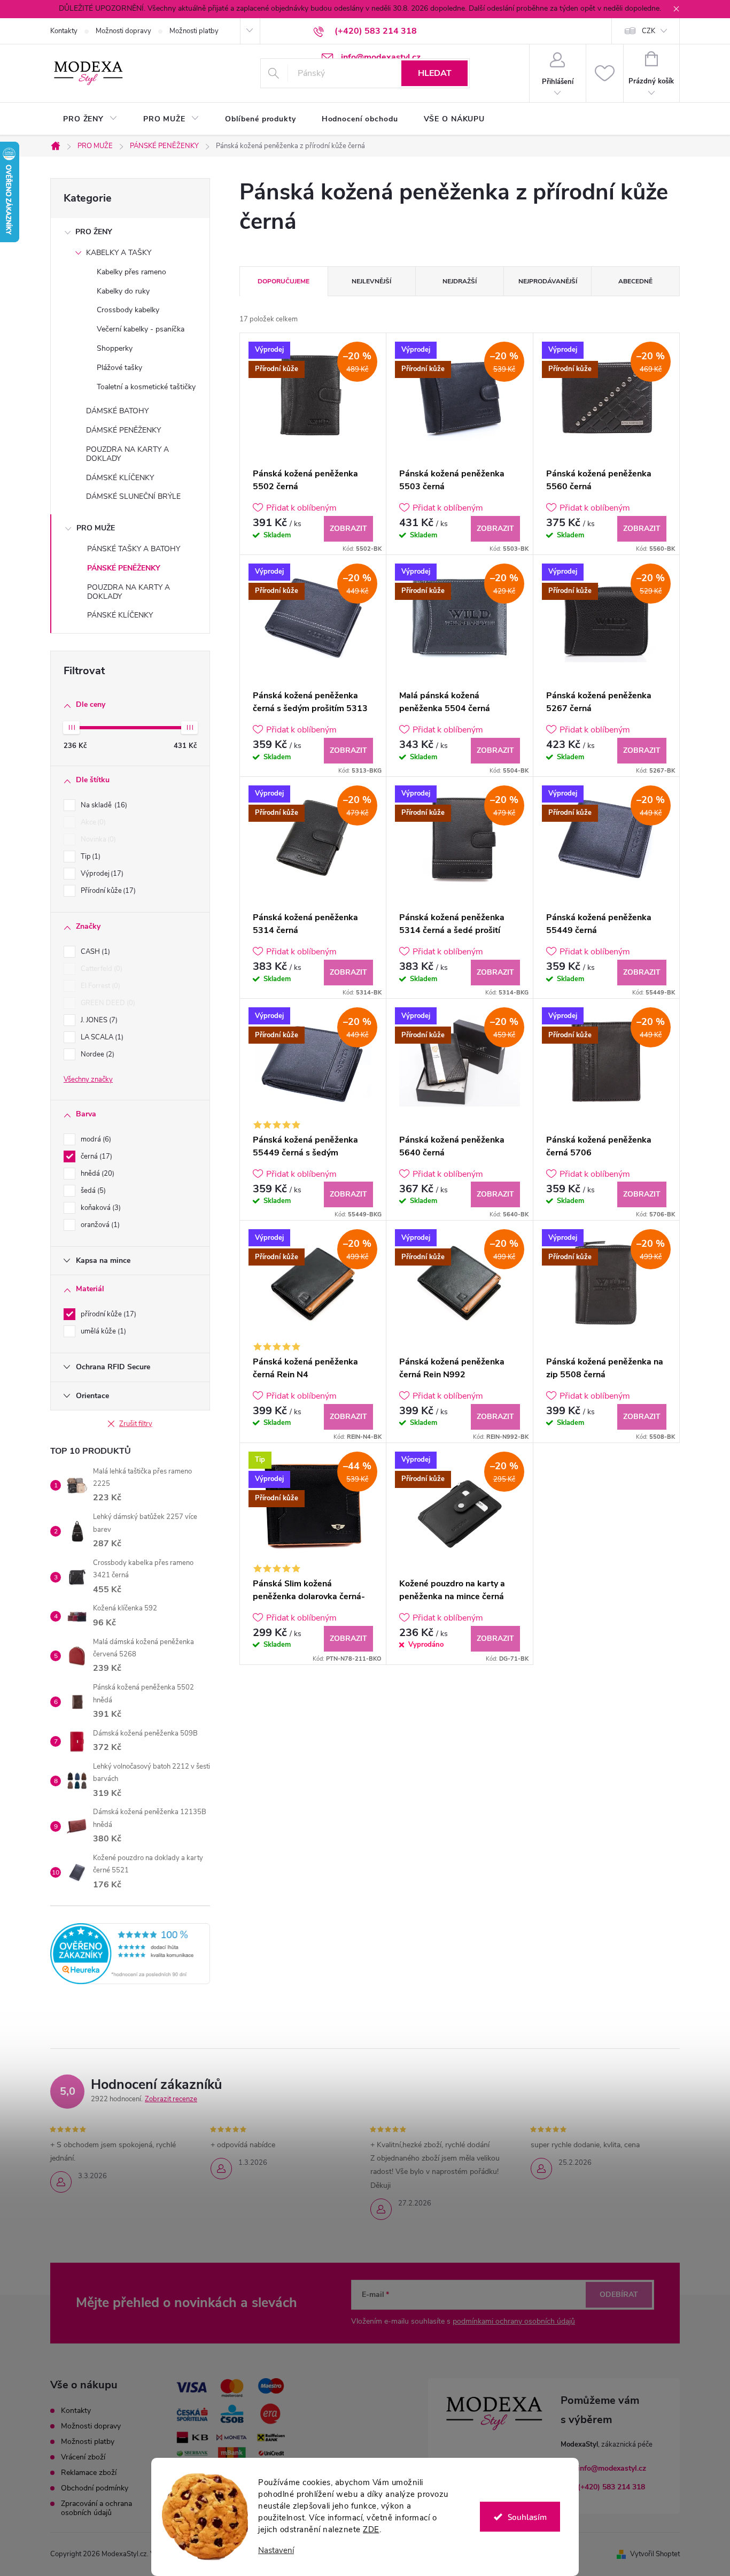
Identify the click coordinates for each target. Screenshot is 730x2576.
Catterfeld (100, 969)
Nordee (96, 1054)
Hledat (435, 73)
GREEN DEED (107, 1003)
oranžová (99, 1225)
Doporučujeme (284, 281)
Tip (90, 857)
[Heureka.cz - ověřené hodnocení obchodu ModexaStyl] (130, 1954)
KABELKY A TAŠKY (119, 253)
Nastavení (276, 2551)
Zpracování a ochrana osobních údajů (96, 2508)
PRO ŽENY (94, 232)
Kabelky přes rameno (131, 272)
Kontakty (64, 31)
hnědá (96, 1174)
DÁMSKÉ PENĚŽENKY (123, 430)
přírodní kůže (107, 1314)
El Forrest (99, 986)
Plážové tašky (119, 368)
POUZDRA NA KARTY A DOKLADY (127, 454)
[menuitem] (90, 119)
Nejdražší (460, 281)
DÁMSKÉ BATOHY (117, 411)
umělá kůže (102, 1331)
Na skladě (103, 805)
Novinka (97, 839)
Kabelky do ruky (123, 291)
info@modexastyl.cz (612, 2468)
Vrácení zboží (83, 2457)
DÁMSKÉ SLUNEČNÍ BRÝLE (133, 496)
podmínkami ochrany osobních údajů (514, 2321)
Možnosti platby (194, 31)
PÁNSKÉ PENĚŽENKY (124, 568)
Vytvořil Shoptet (655, 2554)
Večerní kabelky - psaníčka (141, 329)
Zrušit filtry (136, 1424)
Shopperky (115, 348)
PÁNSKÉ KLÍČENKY (120, 615)
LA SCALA (101, 1037)
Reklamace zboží (89, 2473)
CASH (94, 952)
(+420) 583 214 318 (611, 2487)
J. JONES (98, 1020)
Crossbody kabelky (128, 310)
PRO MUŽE (96, 528)
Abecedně (635, 281)
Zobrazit (348, 529)
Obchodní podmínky (95, 2488)
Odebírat (619, 2295)
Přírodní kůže (107, 891)
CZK (649, 31)
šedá (92, 1191)
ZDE (371, 2529)
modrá (95, 1139)
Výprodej (101, 874)
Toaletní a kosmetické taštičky (146, 387)
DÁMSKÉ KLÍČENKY (120, 478)
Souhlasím (527, 2517)
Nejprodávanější (548, 281)
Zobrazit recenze (171, 2099)
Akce (92, 822)
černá (95, 1156)
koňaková (100, 1208)
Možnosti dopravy (123, 31)
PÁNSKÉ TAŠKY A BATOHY (134, 549)
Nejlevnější (371, 281)
